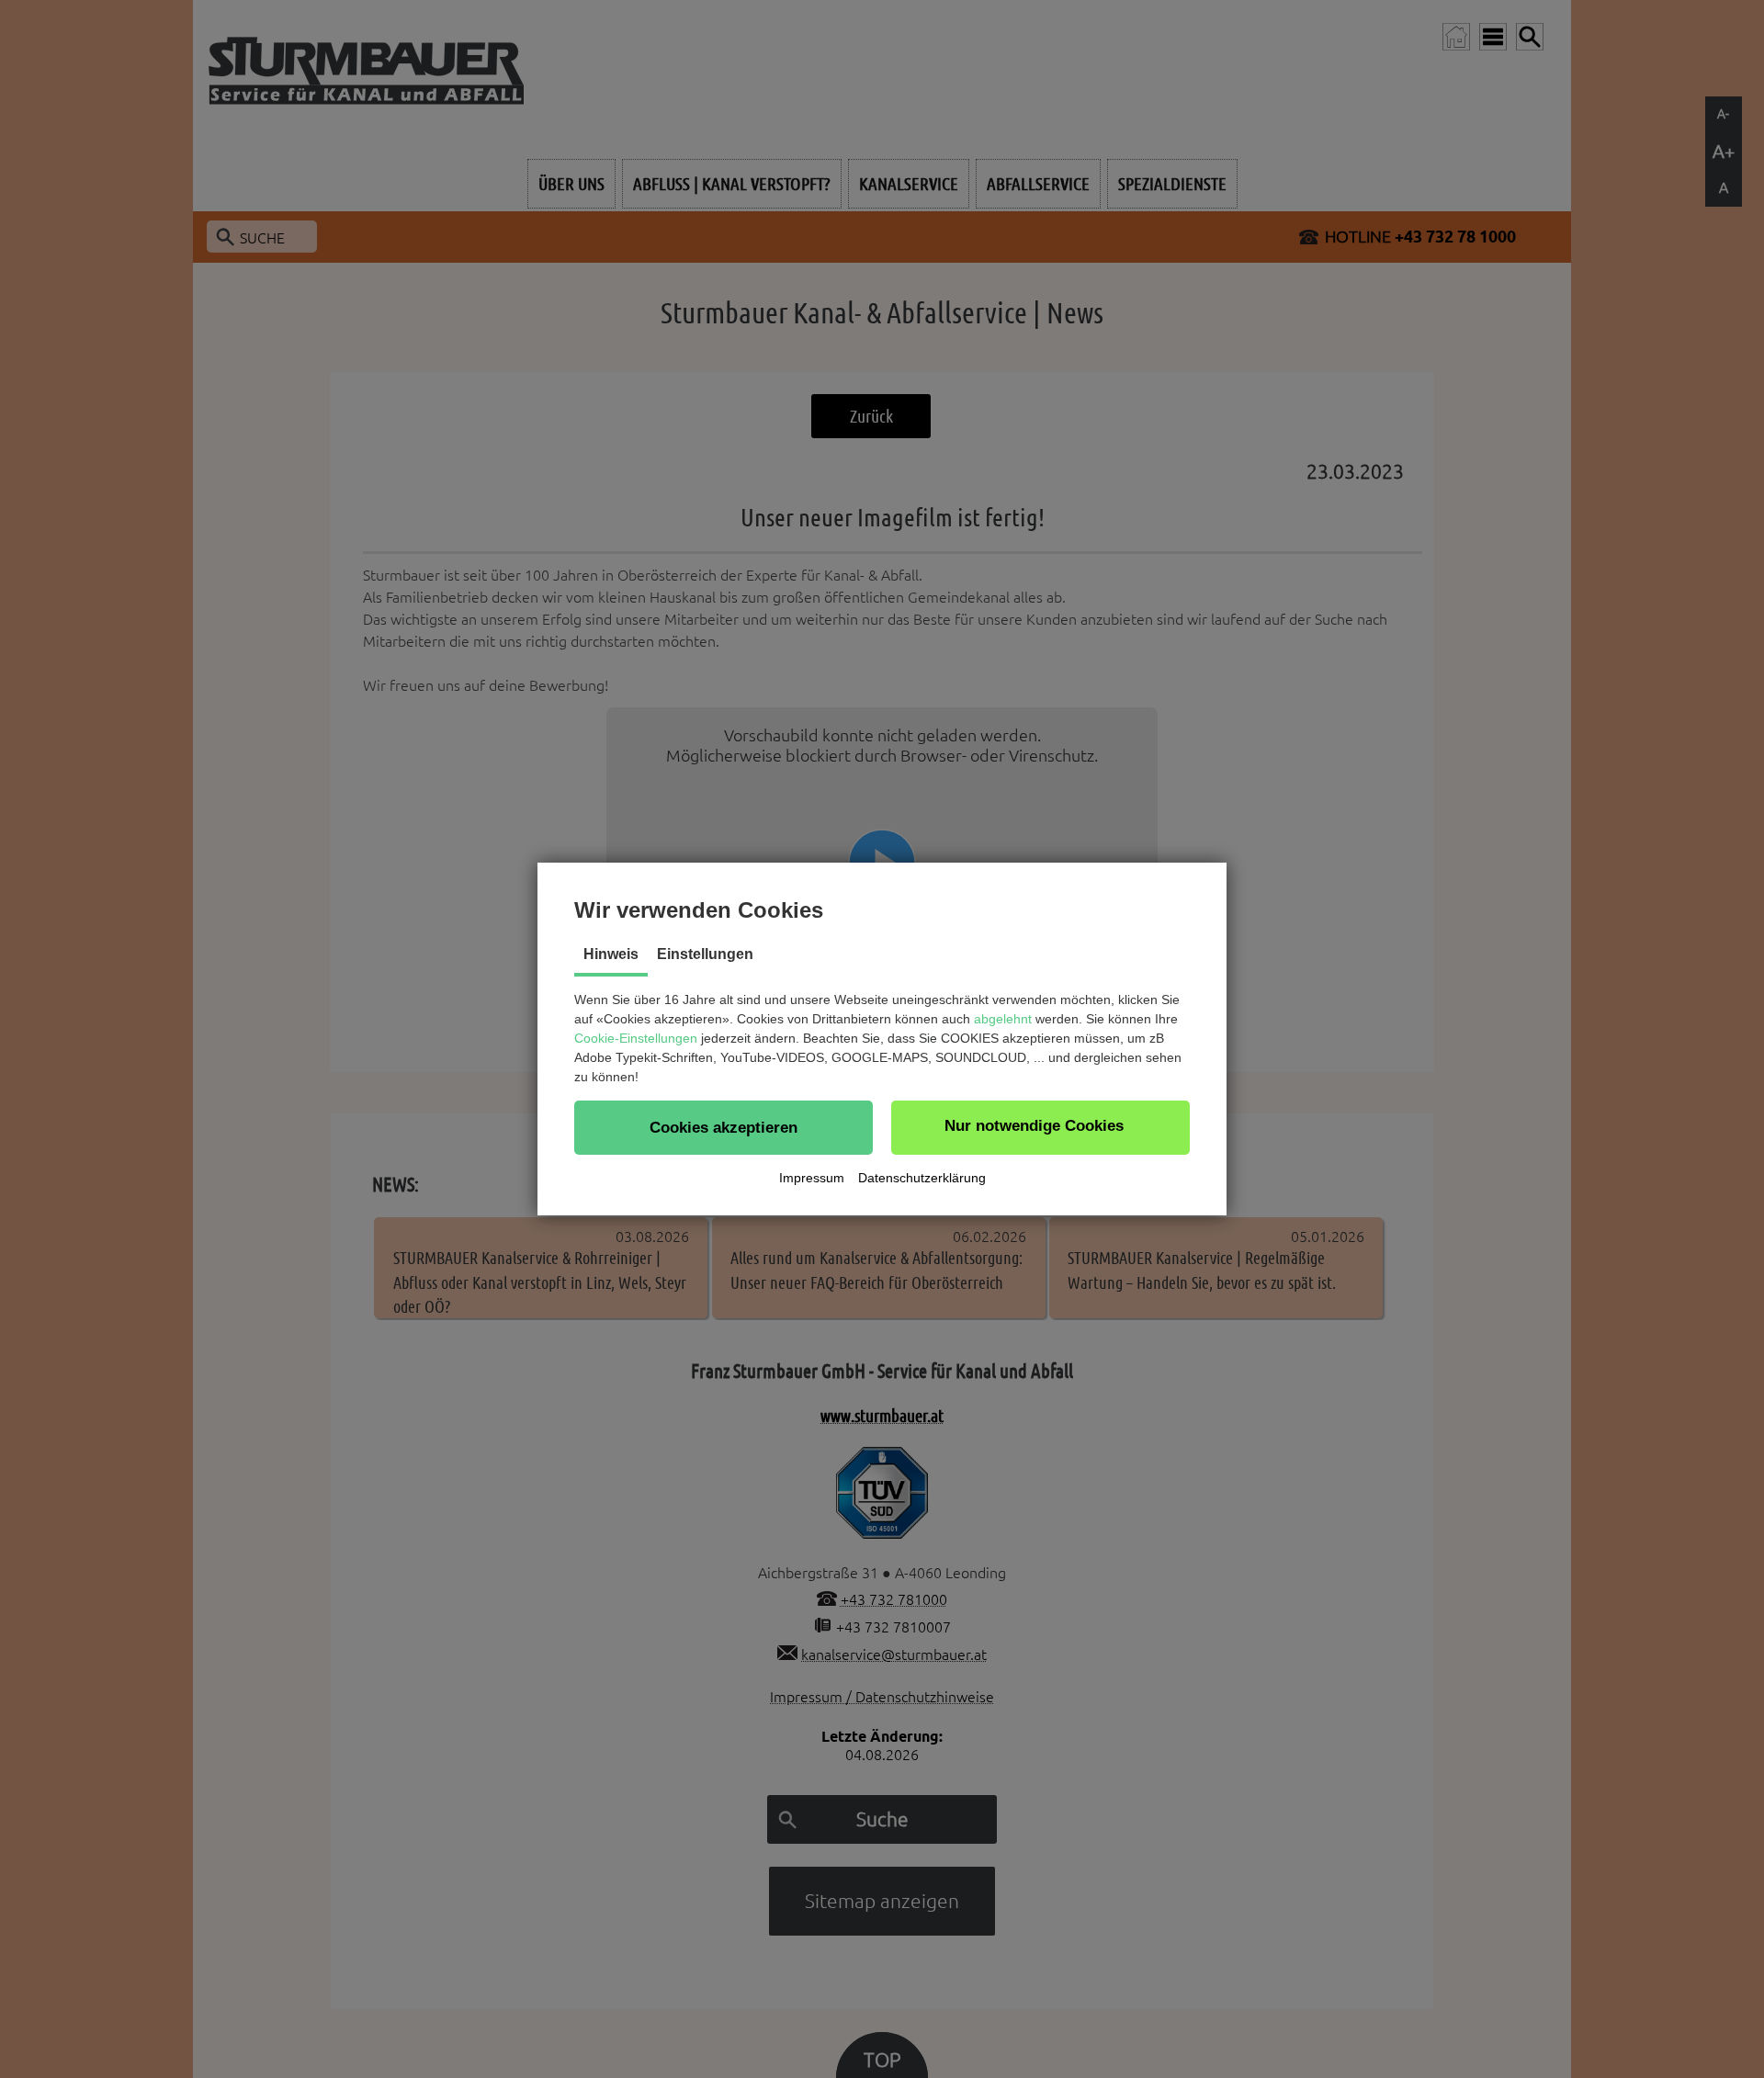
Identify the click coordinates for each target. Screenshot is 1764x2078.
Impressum (812, 1178)
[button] (724, 1127)
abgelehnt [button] (1003, 1019)
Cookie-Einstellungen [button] (636, 1038)
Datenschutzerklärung (922, 1178)
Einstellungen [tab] (705, 954)
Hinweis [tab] (611, 954)
